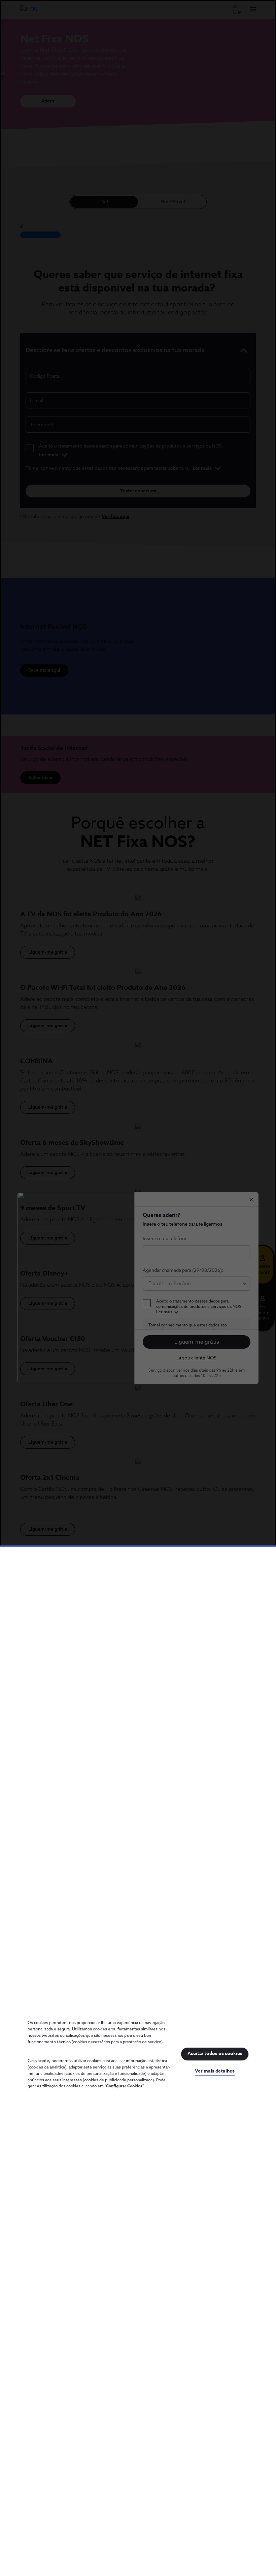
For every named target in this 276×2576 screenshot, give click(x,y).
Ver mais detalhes (215, 2071)
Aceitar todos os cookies (215, 2054)
